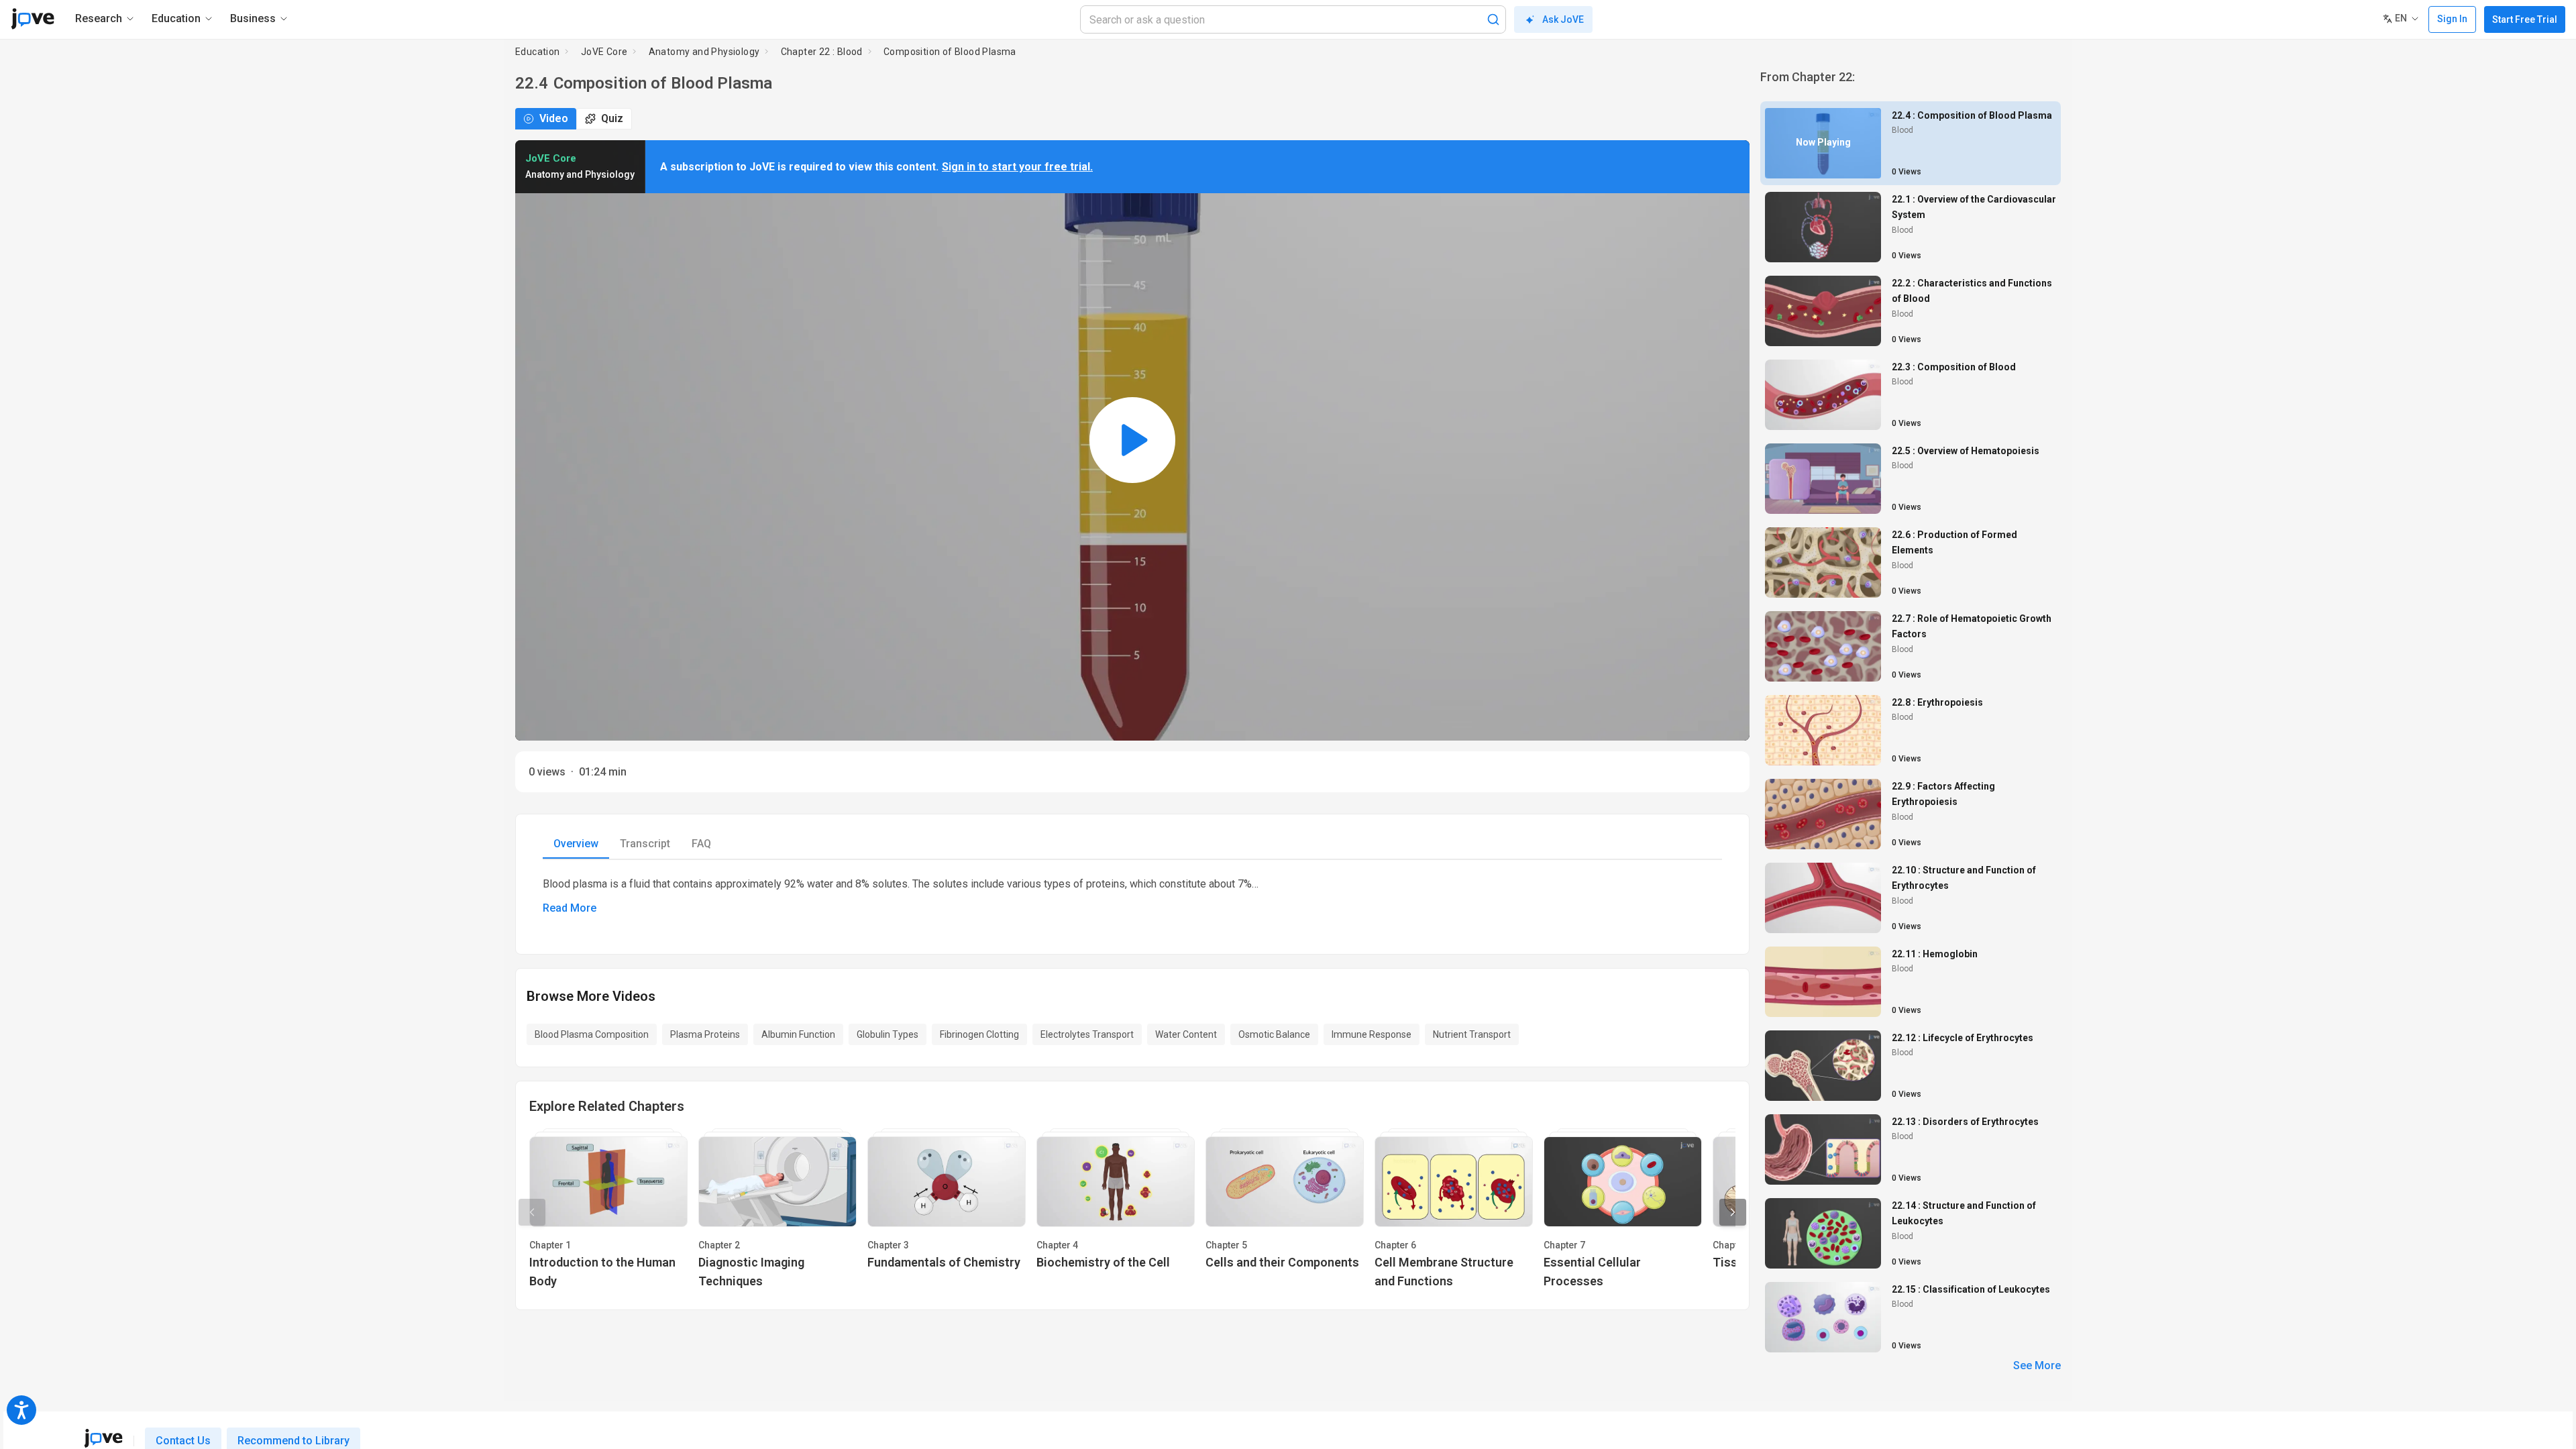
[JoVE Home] (33, 19)
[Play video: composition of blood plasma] (1132, 440)
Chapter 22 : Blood (822, 52)
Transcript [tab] (645, 844)
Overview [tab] (576, 844)
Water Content (1186, 1034)
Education (538, 52)
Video (554, 118)
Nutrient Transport (1472, 1034)
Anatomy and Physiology (704, 52)
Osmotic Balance (1274, 1034)
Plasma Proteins (705, 1034)
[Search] (1493, 19)
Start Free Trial (2525, 19)
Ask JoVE (1563, 19)
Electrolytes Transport (1087, 1034)
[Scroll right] (1733, 1212)
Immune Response (1372, 1034)
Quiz (612, 118)
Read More (570, 908)
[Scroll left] (532, 1212)
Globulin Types (888, 1034)
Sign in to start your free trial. (1017, 167)
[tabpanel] (1132, 896)
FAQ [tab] (701, 844)
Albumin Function (798, 1034)
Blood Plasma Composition (592, 1034)
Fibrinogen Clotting (979, 1034)
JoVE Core (604, 52)
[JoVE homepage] (103, 1438)
